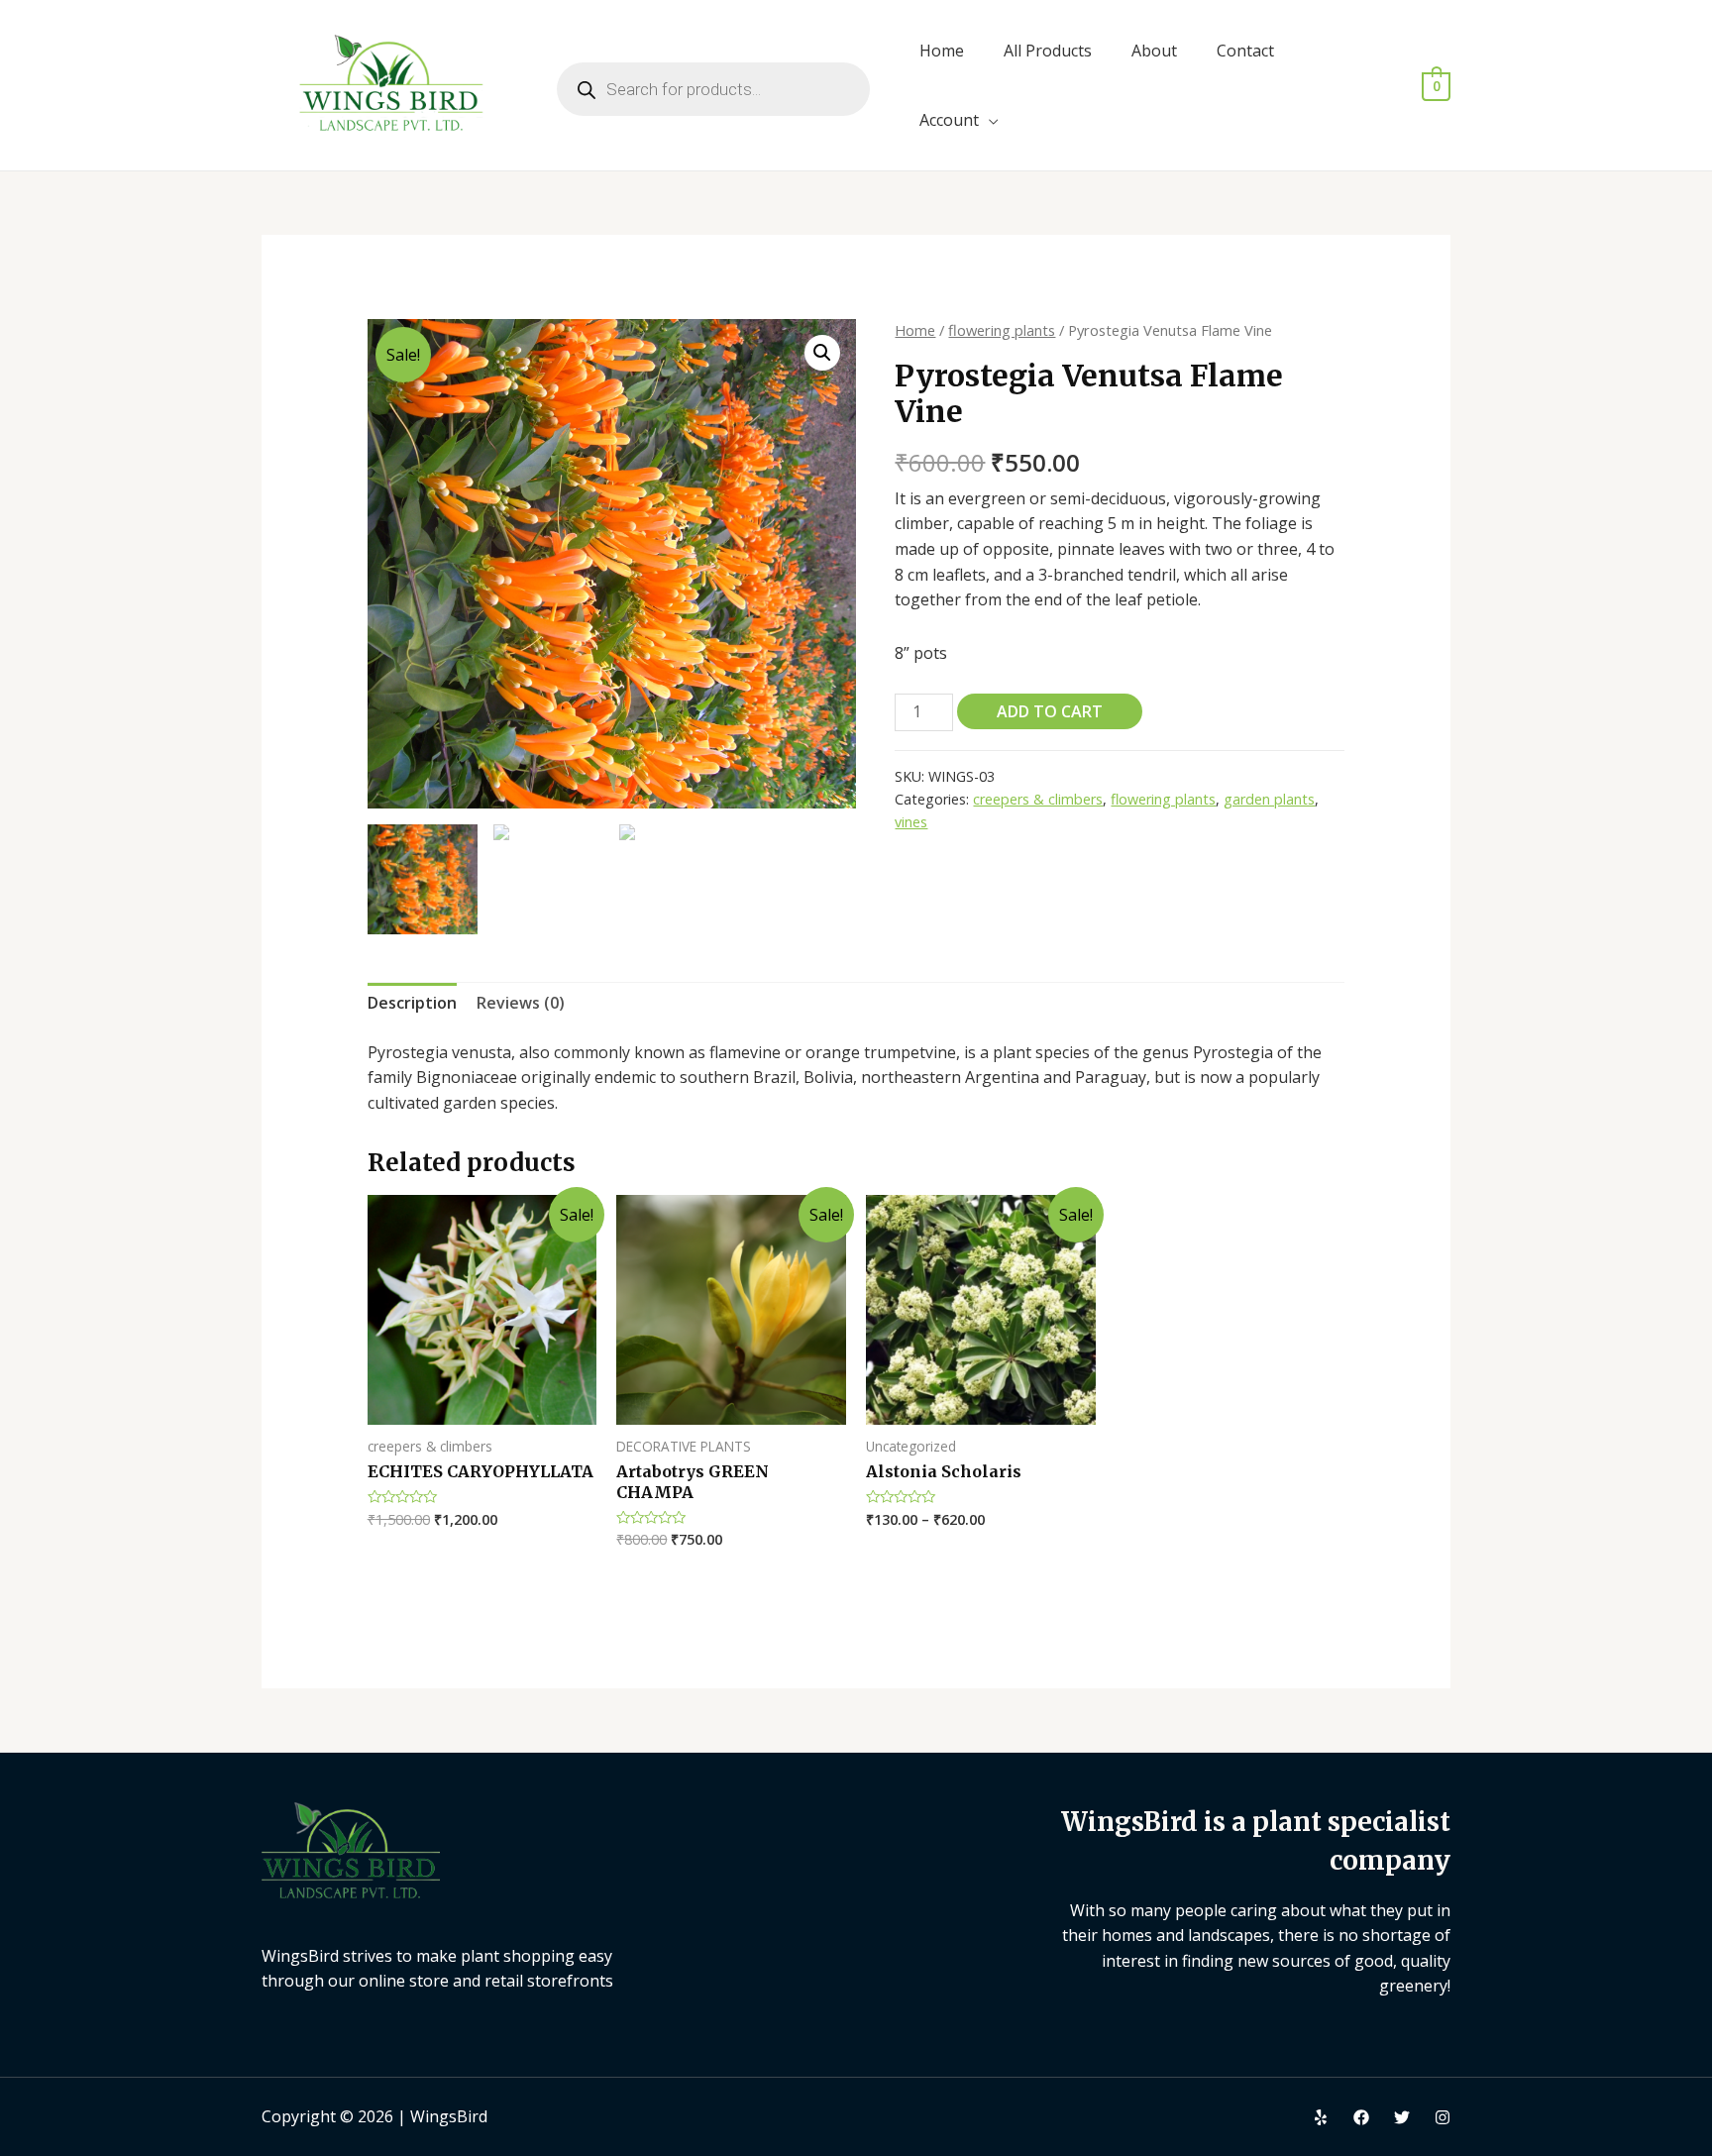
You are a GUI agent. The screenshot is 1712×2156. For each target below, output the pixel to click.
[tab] (412, 1004)
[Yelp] (1321, 2117)
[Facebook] (1361, 2117)
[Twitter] (1402, 2117)
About (1154, 51)
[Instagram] (1443, 2117)
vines (911, 822)
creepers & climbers (1038, 799)
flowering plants (1002, 330)
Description (412, 1003)
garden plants (1269, 799)
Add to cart (1050, 711)
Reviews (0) (521, 1003)
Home (942, 51)
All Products (1048, 51)
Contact (1245, 51)
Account (949, 120)
